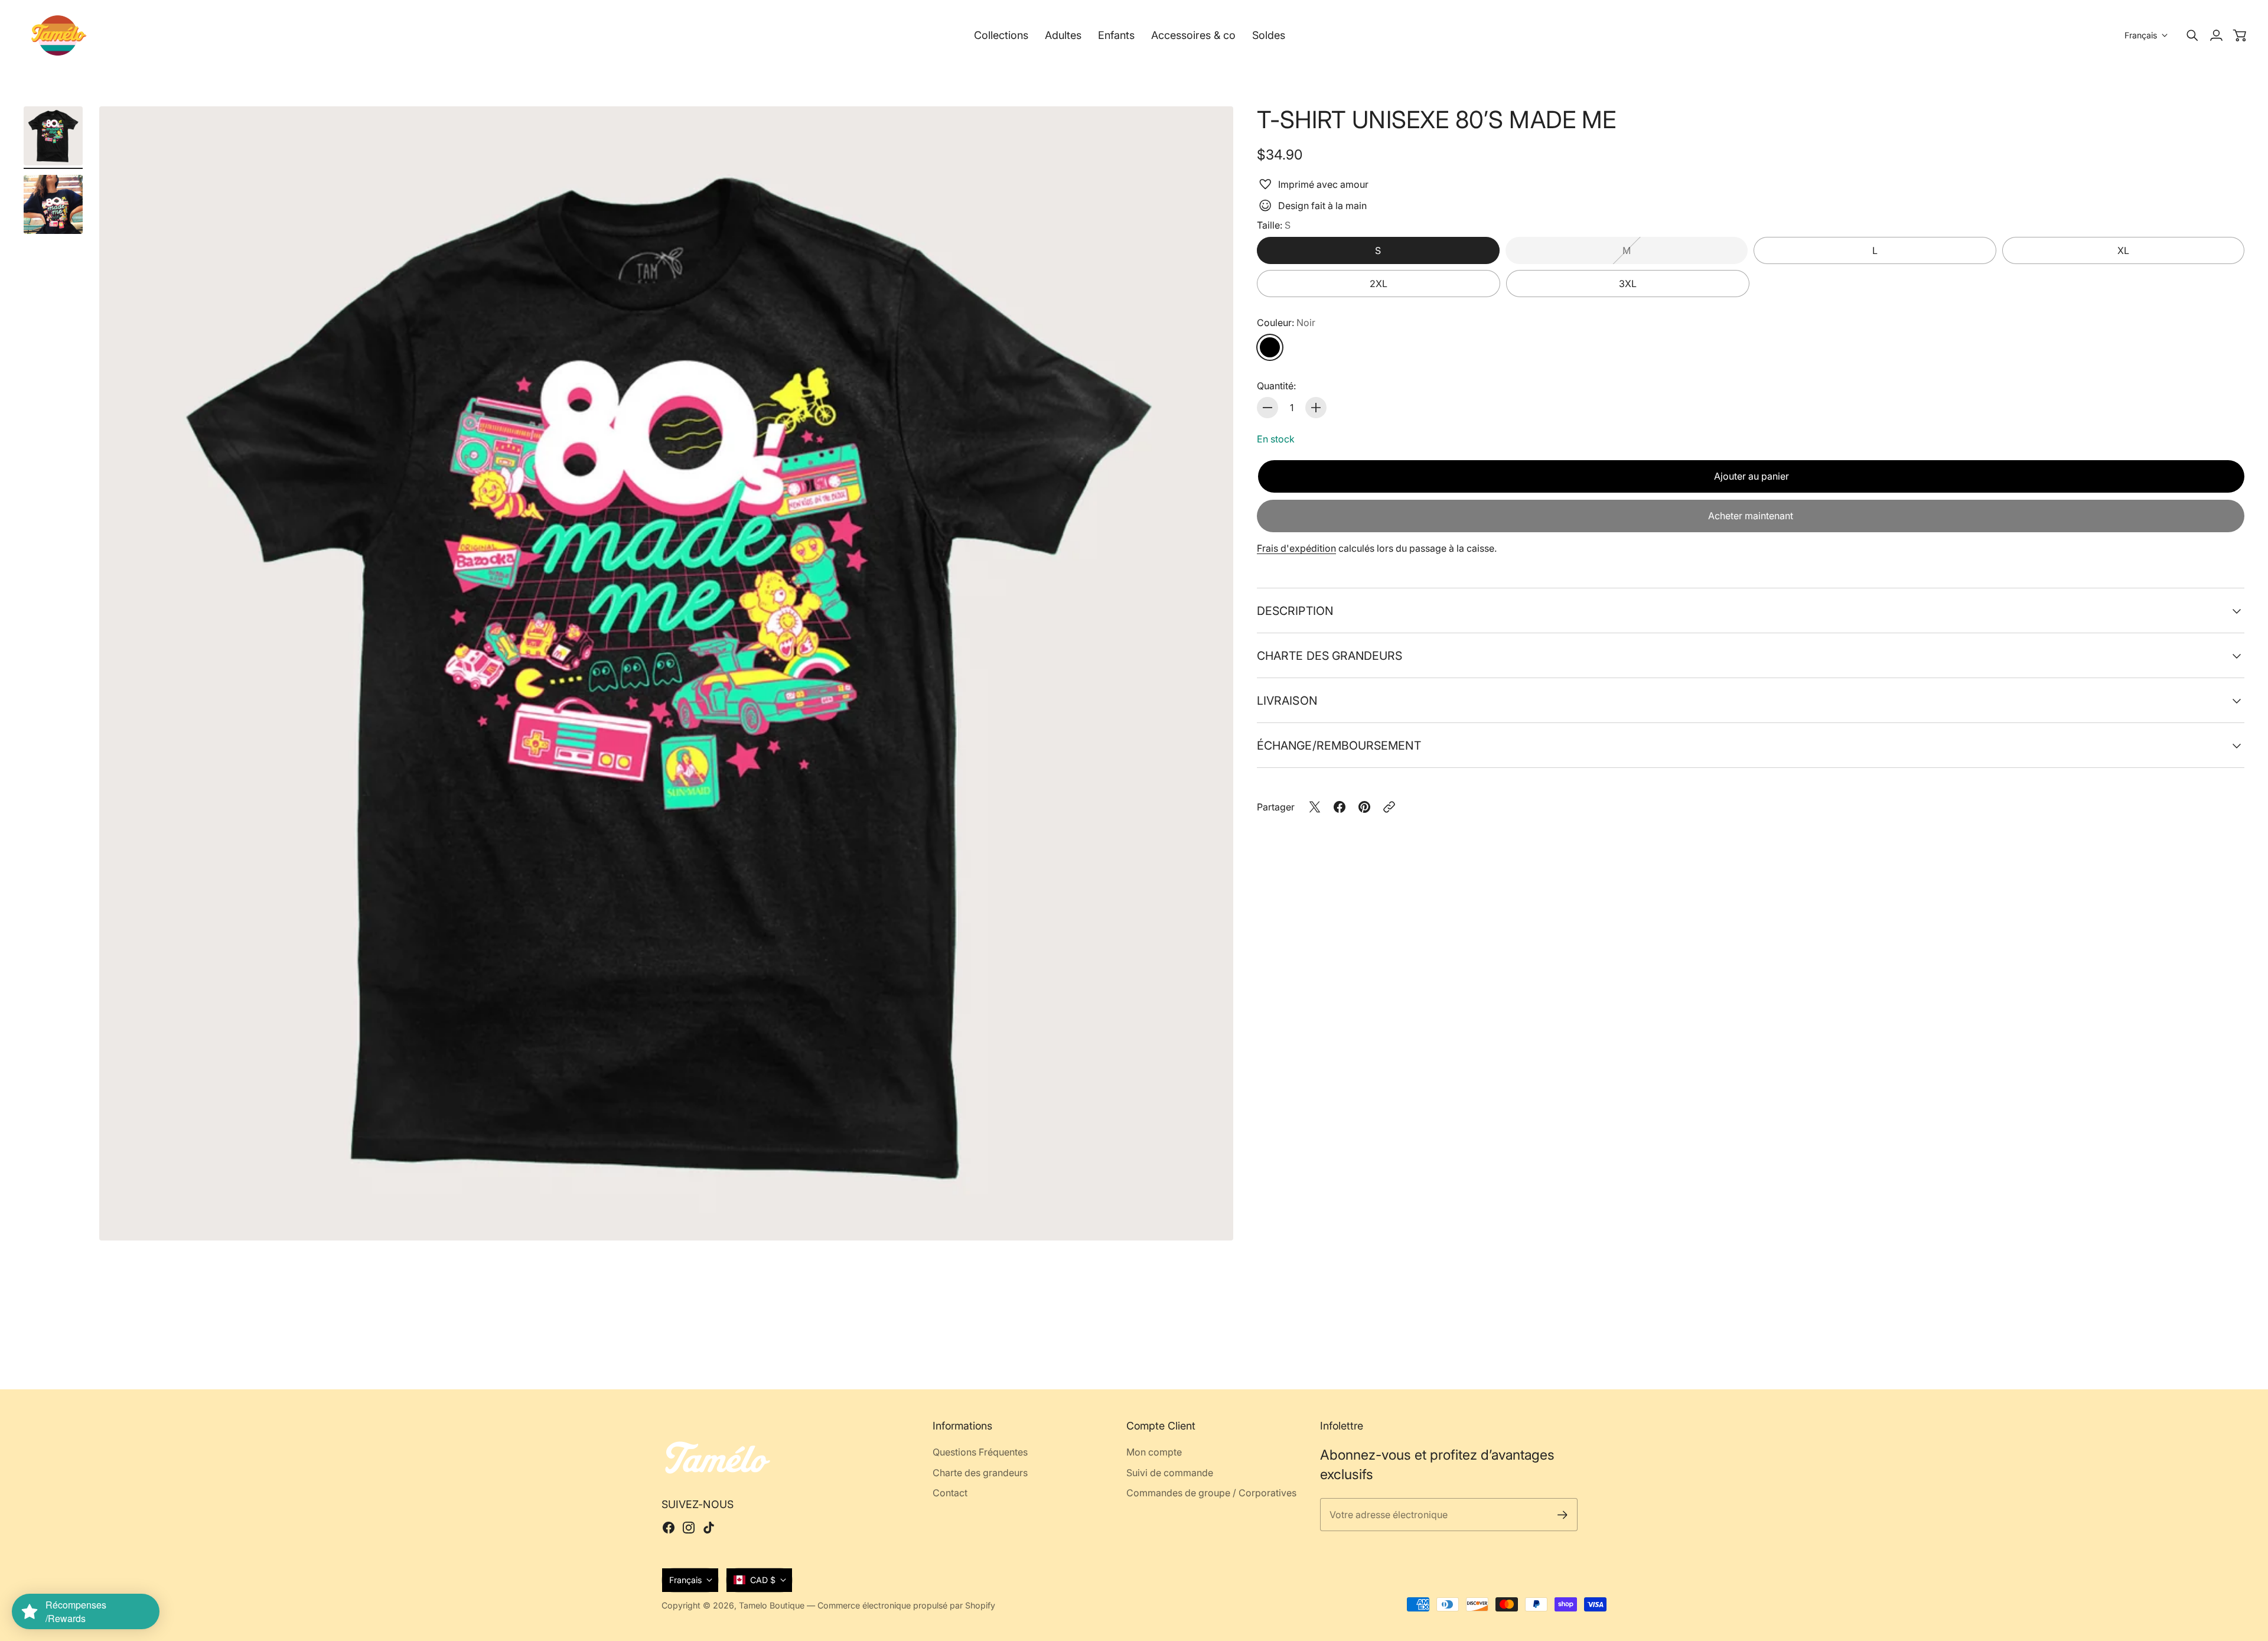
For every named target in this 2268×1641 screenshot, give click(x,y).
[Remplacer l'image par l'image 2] (53, 204)
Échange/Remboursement (1339, 745)
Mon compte (1154, 1452)
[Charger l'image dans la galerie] (1211, 1218)
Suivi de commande (1170, 1473)
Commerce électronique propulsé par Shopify (906, 1605)
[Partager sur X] (1315, 807)
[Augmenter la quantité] (1316, 408)
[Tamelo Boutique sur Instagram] (689, 1528)
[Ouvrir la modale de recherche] (2192, 35)
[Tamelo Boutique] (59, 35)
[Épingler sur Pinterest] (1364, 807)
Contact (950, 1493)
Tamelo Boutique (772, 1605)
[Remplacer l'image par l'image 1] (53, 136)
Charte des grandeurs (1330, 656)
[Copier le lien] (1389, 807)
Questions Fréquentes (980, 1452)
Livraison (1287, 701)
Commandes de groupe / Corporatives (1211, 1493)
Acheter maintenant (1751, 516)
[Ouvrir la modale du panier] (2240, 35)
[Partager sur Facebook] (1340, 807)
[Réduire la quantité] (1267, 408)
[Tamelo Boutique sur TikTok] (709, 1528)
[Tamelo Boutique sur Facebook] (669, 1528)
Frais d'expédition (1296, 548)
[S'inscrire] (1562, 1515)
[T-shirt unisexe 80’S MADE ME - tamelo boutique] (666, 673)
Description (1295, 611)
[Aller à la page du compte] (2216, 35)
